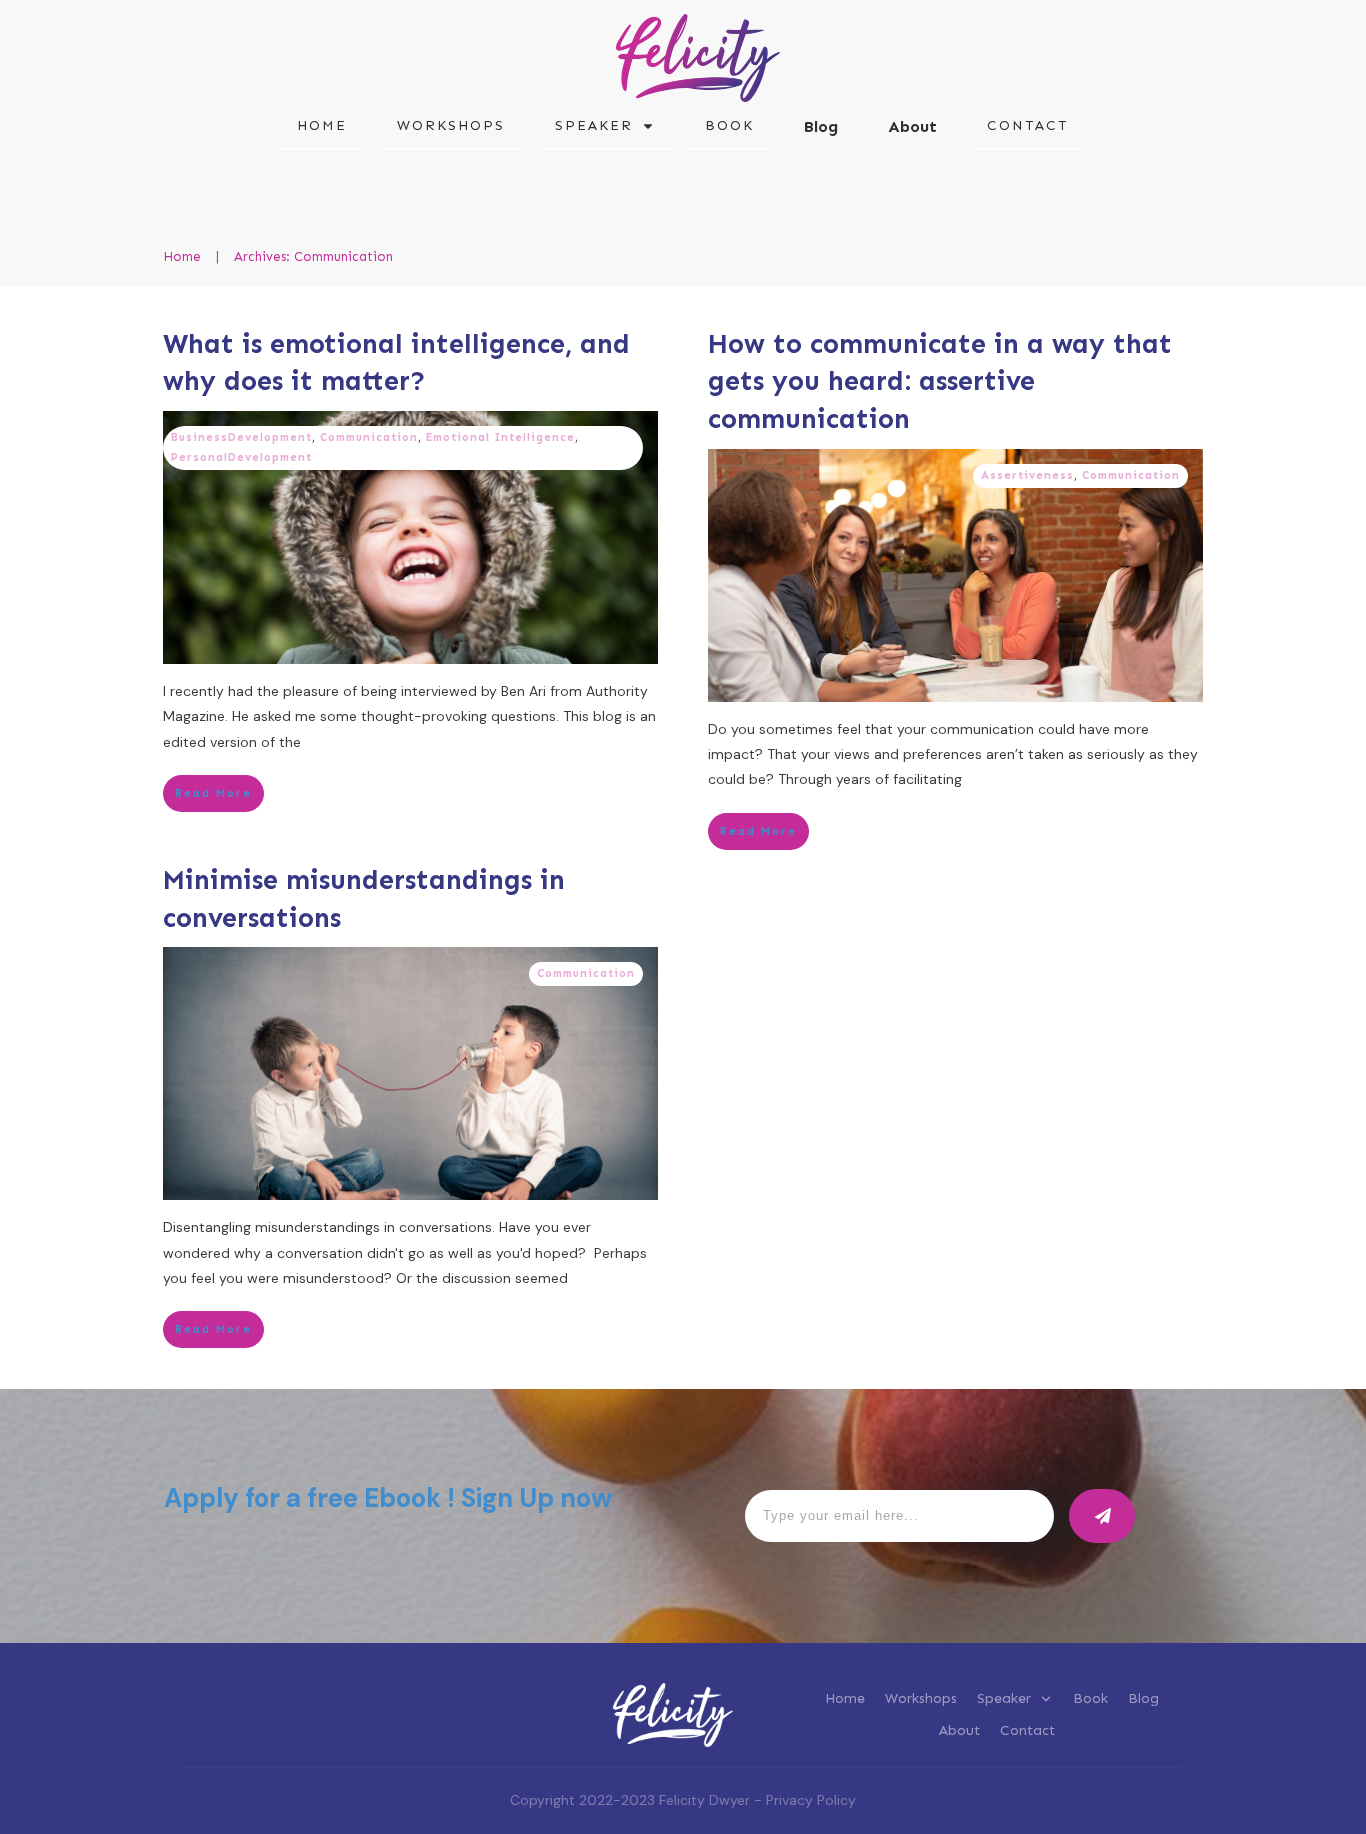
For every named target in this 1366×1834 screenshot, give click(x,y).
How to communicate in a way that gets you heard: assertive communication (940, 382)
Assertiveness (1027, 475)
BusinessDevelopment (241, 437)
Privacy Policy (811, 1800)
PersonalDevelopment (241, 457)
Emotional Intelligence (500, 437)
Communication (369, 437)
